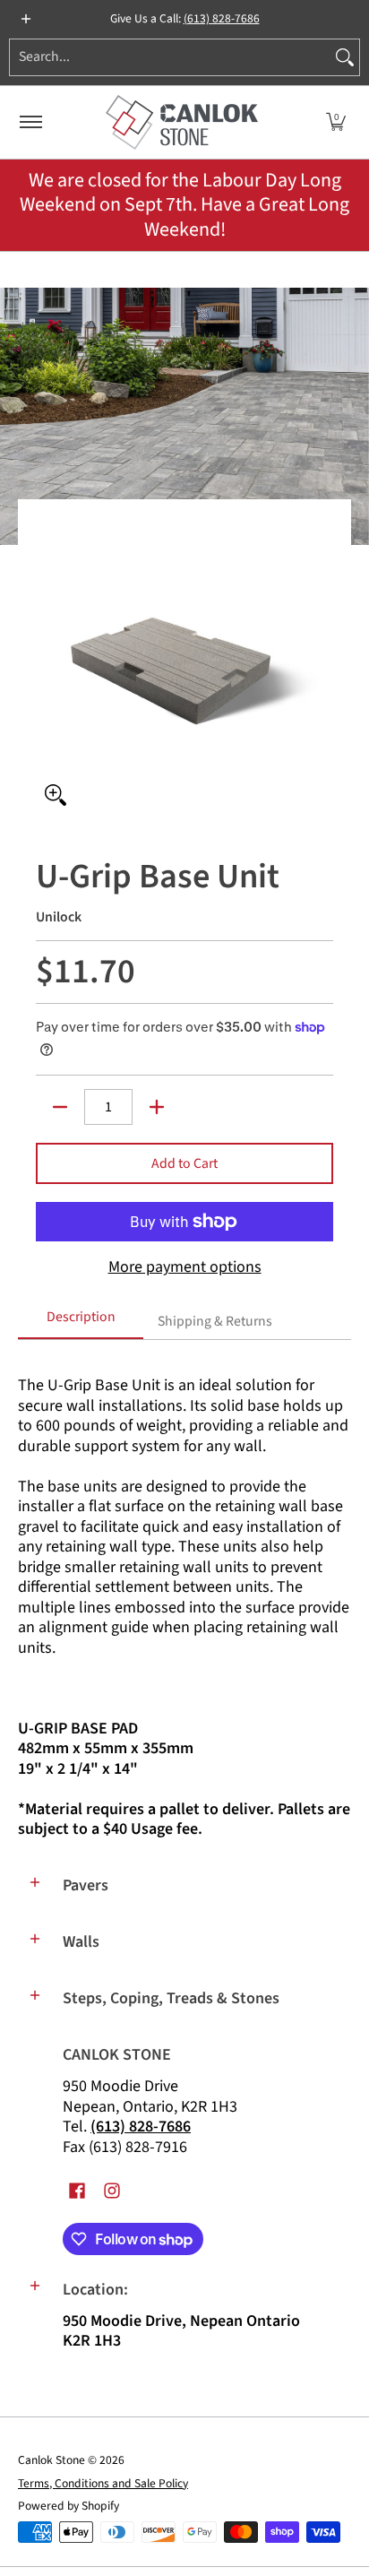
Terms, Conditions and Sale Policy (103, 2483)
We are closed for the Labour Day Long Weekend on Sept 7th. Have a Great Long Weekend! (184, 205)
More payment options (185, 1268)
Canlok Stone (51, 2460)
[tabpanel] (184, 1599)
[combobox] (170, 57)
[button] (336, 122)
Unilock (59, 917)
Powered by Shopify (69, 2506)
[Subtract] (60, 1107)
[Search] (345, 57)
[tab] (81, 1323)
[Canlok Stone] (182, 122)
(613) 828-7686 (222, 18)
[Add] (157, 1107)
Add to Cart (184, 1163)
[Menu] (30, 122)
